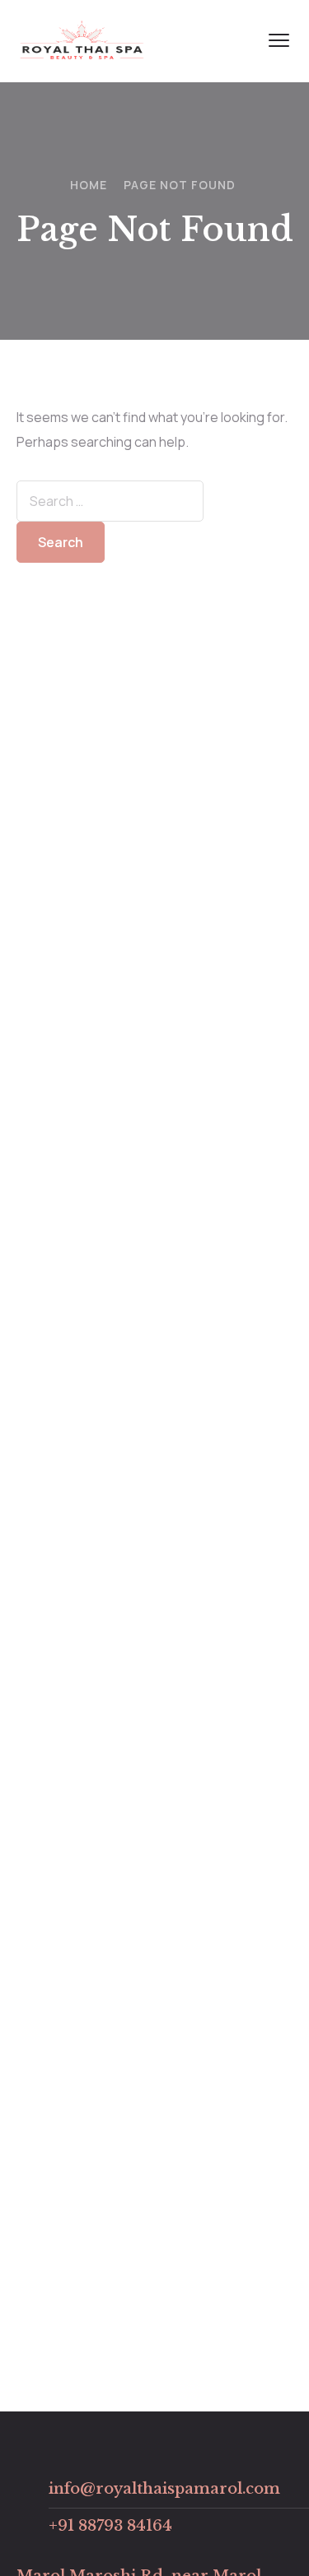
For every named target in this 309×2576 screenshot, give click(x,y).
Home (89, 185)
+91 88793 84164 (110, 2526)
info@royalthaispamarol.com (164, 2489)
